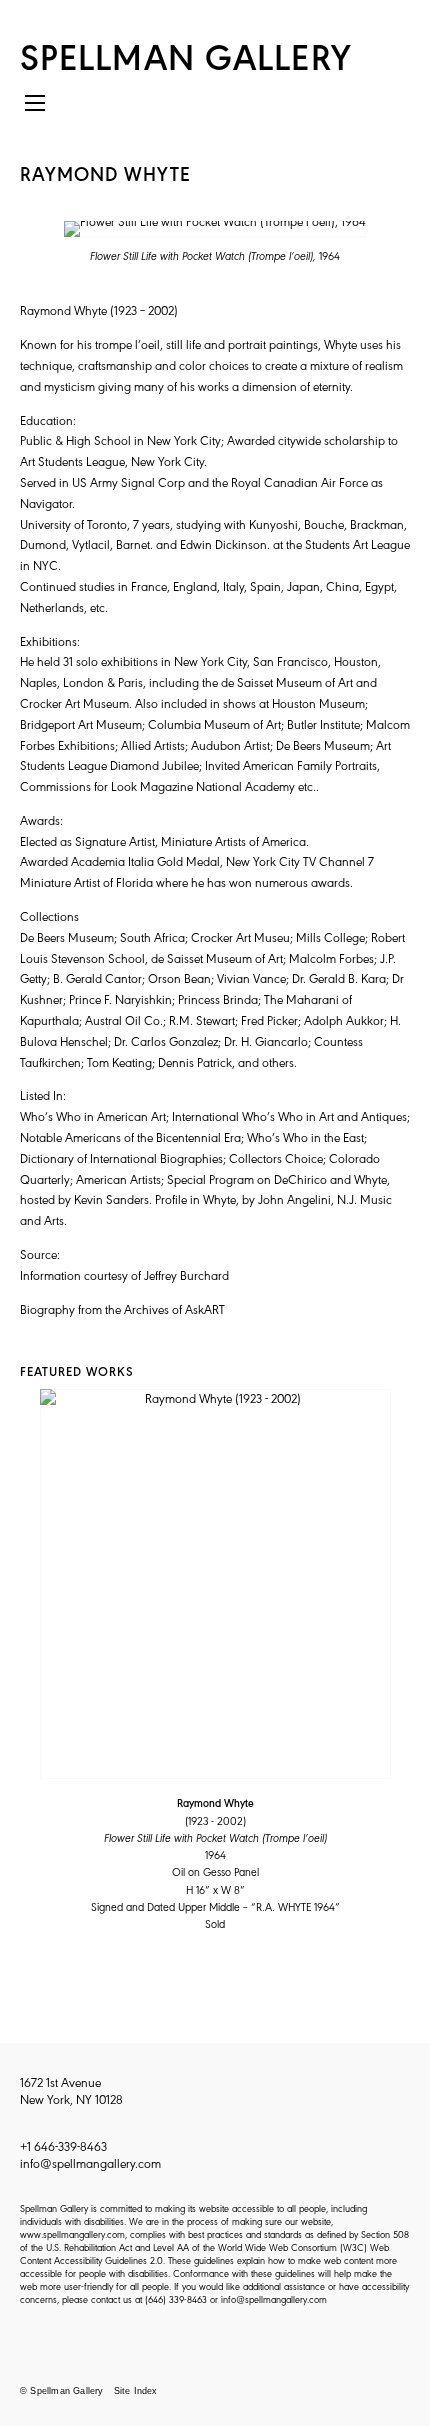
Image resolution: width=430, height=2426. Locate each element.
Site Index (136, 2391)
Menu (35, 110)
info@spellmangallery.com (90, 2162)
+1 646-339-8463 (63, 2145)
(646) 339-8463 (176, 2298)
